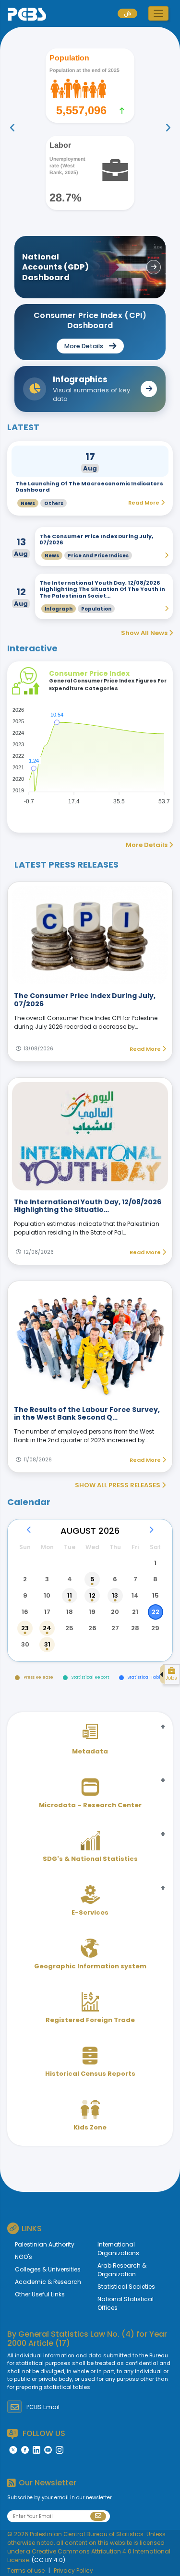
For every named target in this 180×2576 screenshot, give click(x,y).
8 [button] (155, 1579)
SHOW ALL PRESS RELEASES (118, 1485)
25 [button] (69, 1628)
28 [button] (135, 1628)
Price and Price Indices (98, 556)
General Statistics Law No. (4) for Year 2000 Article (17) (87, 2339)
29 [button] (155, 1628)
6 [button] (115, 1579)
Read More (146, 1049)
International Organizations (118, 2249)
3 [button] (47, 1579)
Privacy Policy (73, 2570)
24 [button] (47, 1628)
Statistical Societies (126, 2287)
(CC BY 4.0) (48, 2560)
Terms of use (26, 2570)
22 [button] (156, 1612)
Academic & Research (48, 2282)
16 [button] (25, 1612)
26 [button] (92, 1628)
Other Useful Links (40, 2294)
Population (96, 609)
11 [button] (70, 1595)
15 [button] (156, 1595)
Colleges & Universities (48, 2269)
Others (54, 503)
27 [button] (115, 1628)
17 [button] (47, 1612)
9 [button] (25, 1595)
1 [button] (155, 1563)
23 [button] (25, 1628)
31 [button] (47, 1644)
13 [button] (115, 1595)
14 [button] (135, 1595)
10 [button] (47, 1595)
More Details (147, 845)
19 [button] (92, 1612)
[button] (158, 13)
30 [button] (25, 1644)
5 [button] (92, 1579)
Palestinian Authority (45, 2244)
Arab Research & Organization (122, 2270)
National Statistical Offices (126, 2303)
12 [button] (92, 1595)
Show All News (145, 633)
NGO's (24, 2257)
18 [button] (70, 1612)
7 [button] (135, 1579)
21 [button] (135, 1612)
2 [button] (25, 1579)
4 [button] (70, 1579)
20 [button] (115, 1612)
